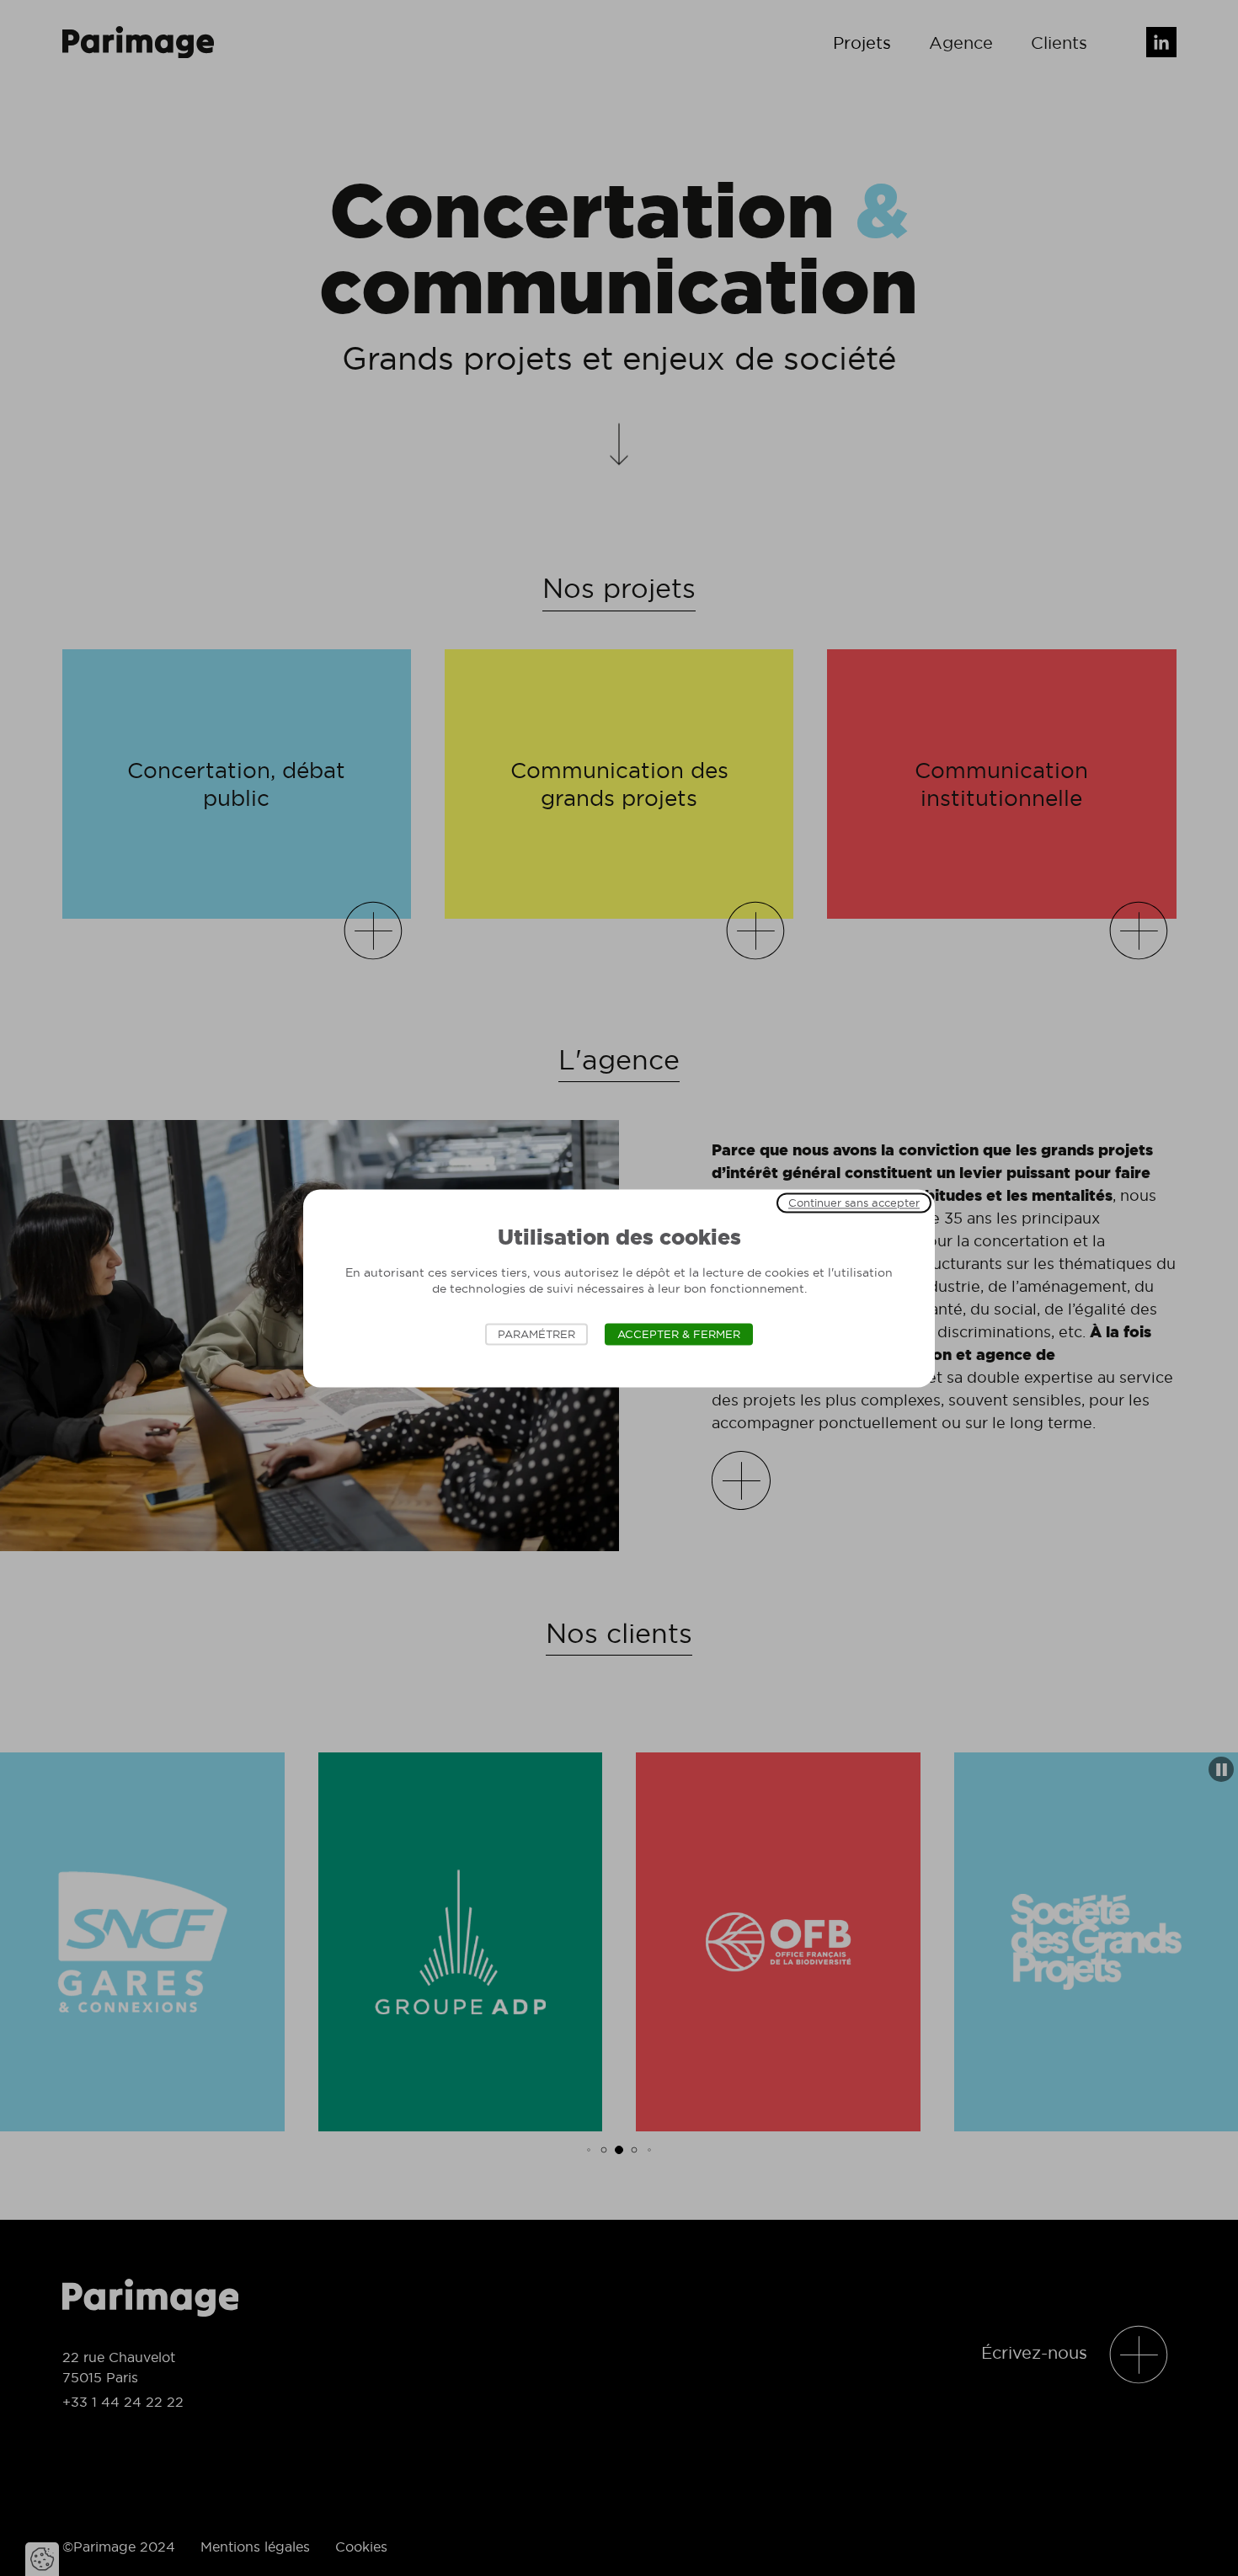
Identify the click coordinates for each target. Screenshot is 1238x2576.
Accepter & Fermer (679, 1334)
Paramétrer (536, 1334)
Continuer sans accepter (854, 1203)
